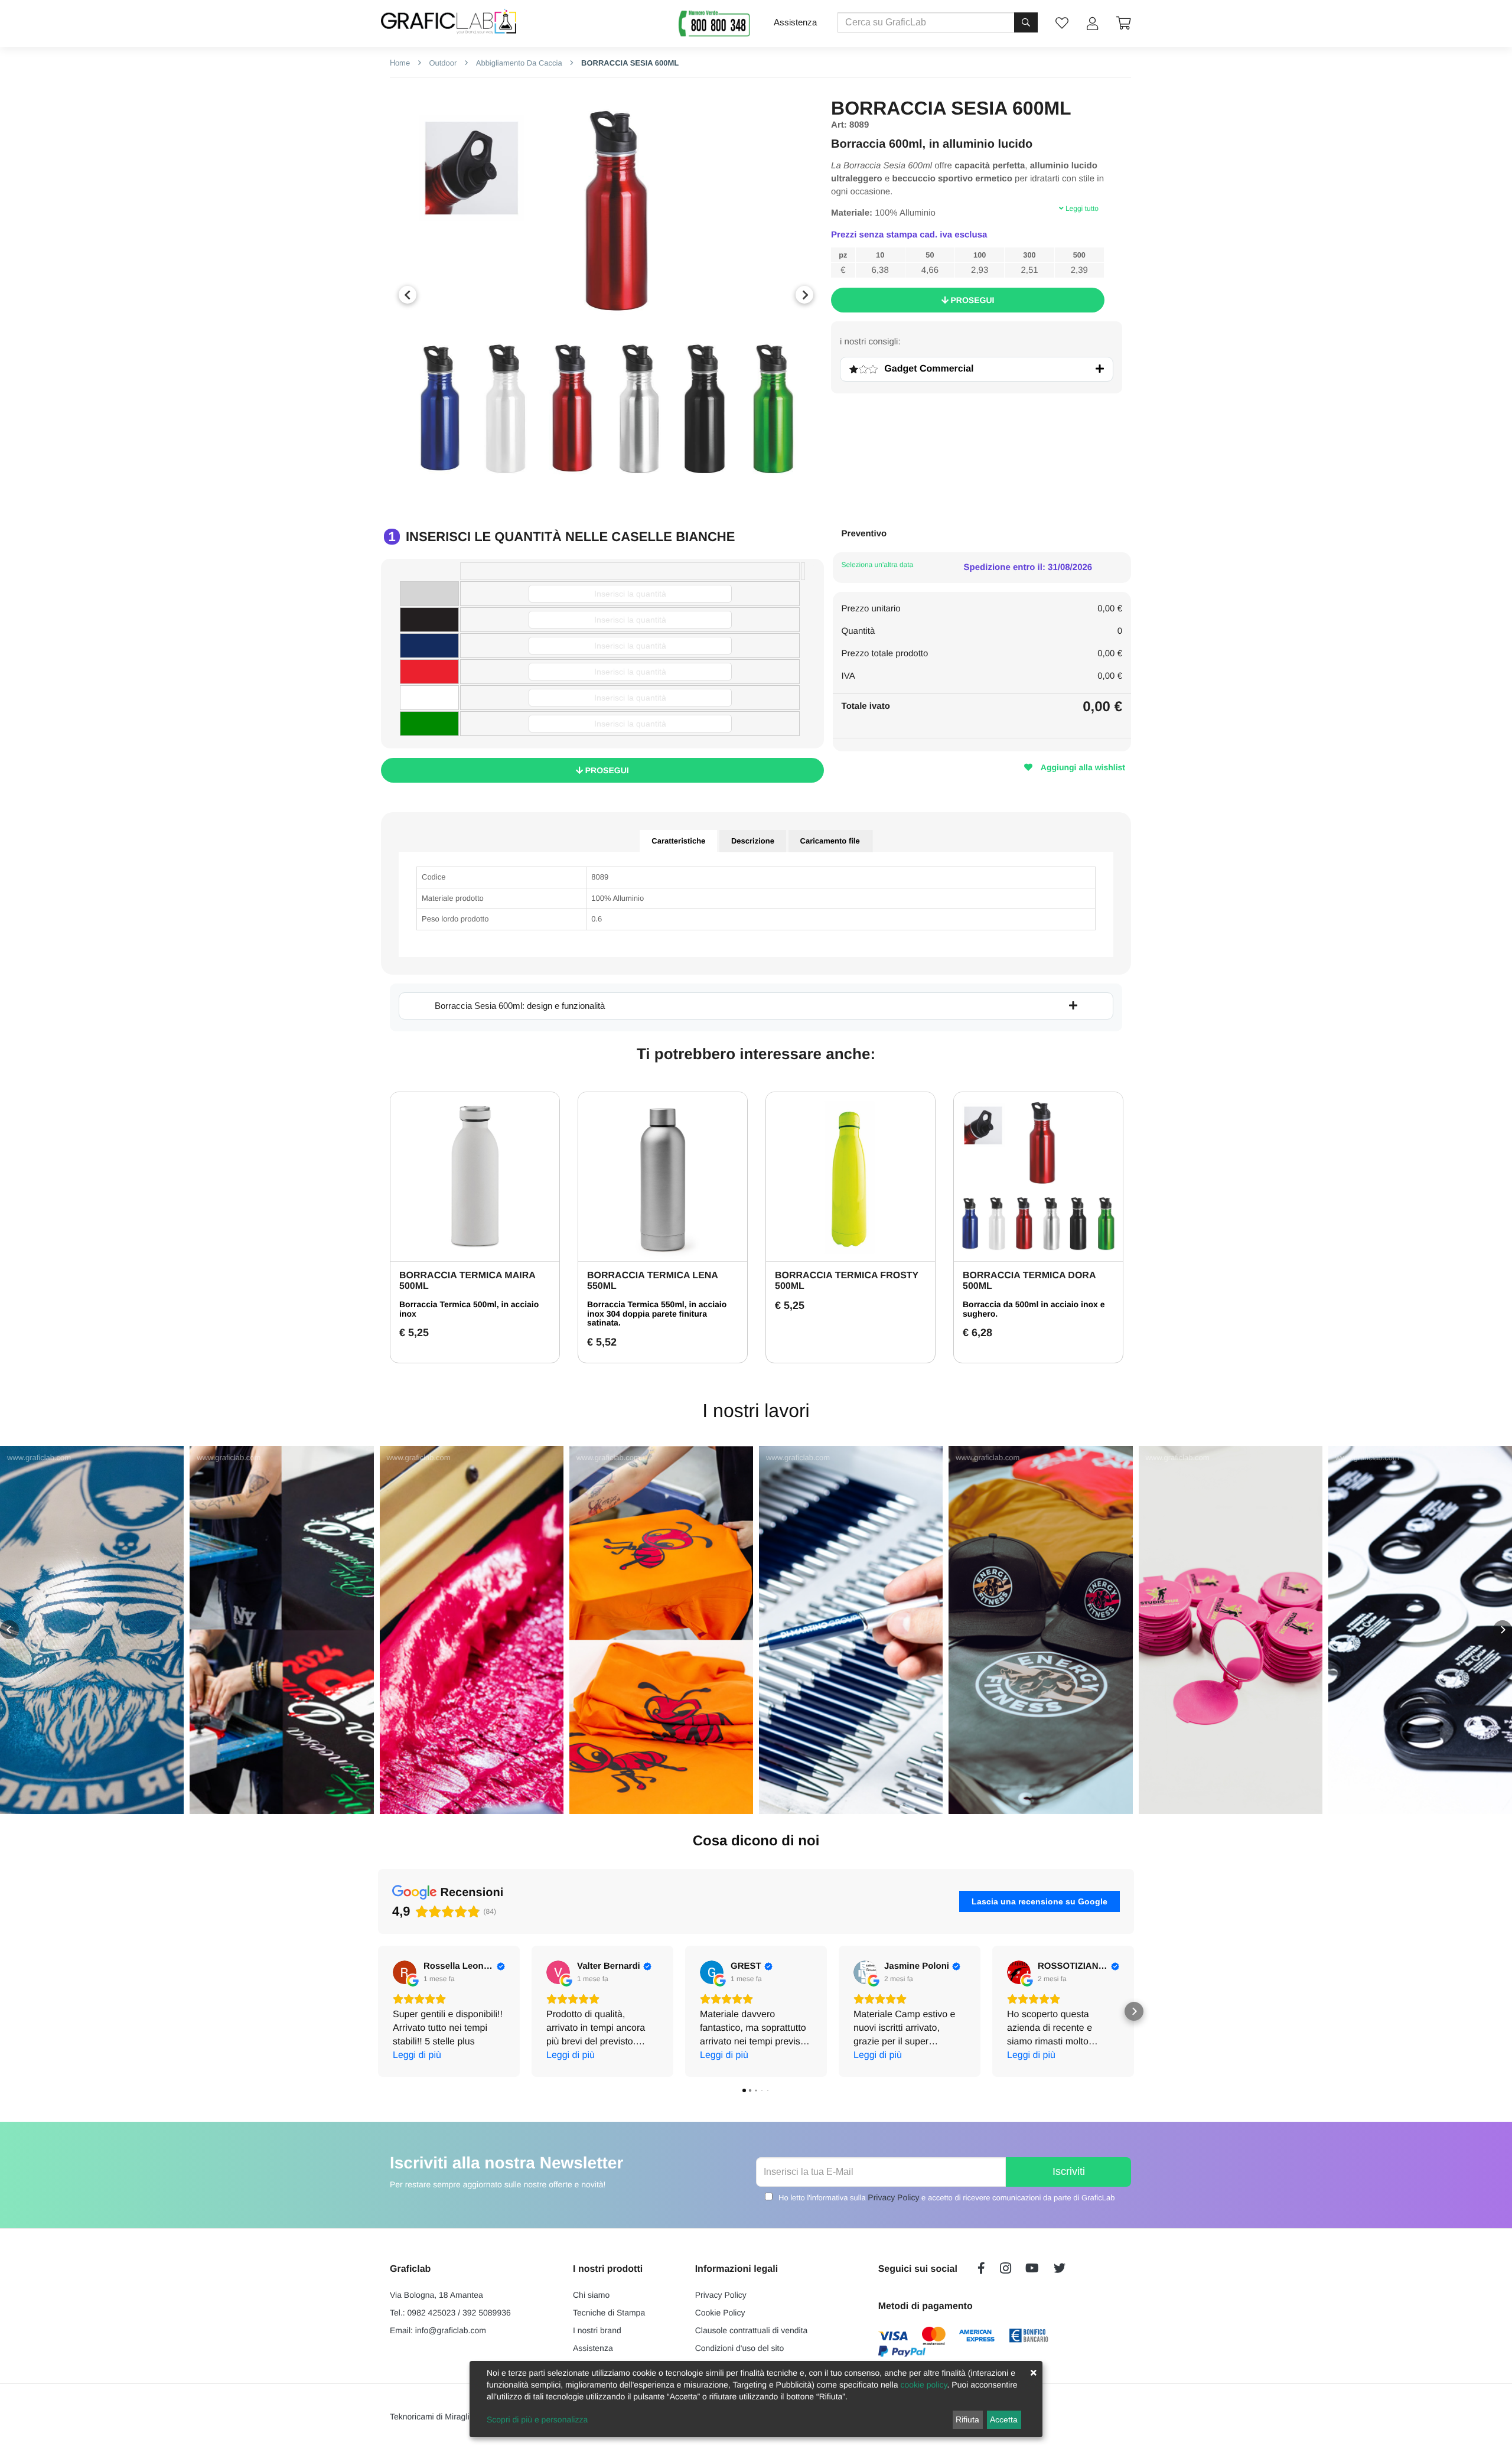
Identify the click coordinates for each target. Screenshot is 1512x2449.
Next (804, 295)
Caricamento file (830, 841)
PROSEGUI (972, 300)
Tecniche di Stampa (609, 2313)
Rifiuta (967, 2419)
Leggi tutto (1081, 209)
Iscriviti (1069, 2171)
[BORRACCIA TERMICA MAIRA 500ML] (475, 1177)
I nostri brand (597, 2330)
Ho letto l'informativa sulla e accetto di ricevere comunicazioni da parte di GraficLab (946, 2197)
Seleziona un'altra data (878, 565)
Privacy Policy (893, 2197)
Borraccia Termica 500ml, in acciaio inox (469, 1309)
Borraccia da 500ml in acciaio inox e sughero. (1034, 1309)
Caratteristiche (678, 841)
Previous (408, 295)
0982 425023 (432, 2313)
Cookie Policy (720, 2313)
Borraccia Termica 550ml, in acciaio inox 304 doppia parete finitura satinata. (657, 1313)
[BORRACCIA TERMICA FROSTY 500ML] (850, 1177)
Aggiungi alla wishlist (1082, 767)
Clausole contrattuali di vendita (752, 2330)
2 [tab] (615, 489)
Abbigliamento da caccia (518, 63)
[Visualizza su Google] (405, 1972)
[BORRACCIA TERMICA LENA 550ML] (663, 1177)
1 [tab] (597, 489)
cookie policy (923, 2385)
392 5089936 (487, 2313)
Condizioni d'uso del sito (740, 2348)
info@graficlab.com (451, 2330)
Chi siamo (591, 2295)
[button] (9, 1630)
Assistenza (795, 22)
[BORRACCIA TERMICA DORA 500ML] (1038, 1177)
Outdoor (442, 63)
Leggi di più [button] (417, 2055)
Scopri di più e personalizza (537, 2419)
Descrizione (753, 841)
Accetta (1004, 2419)
